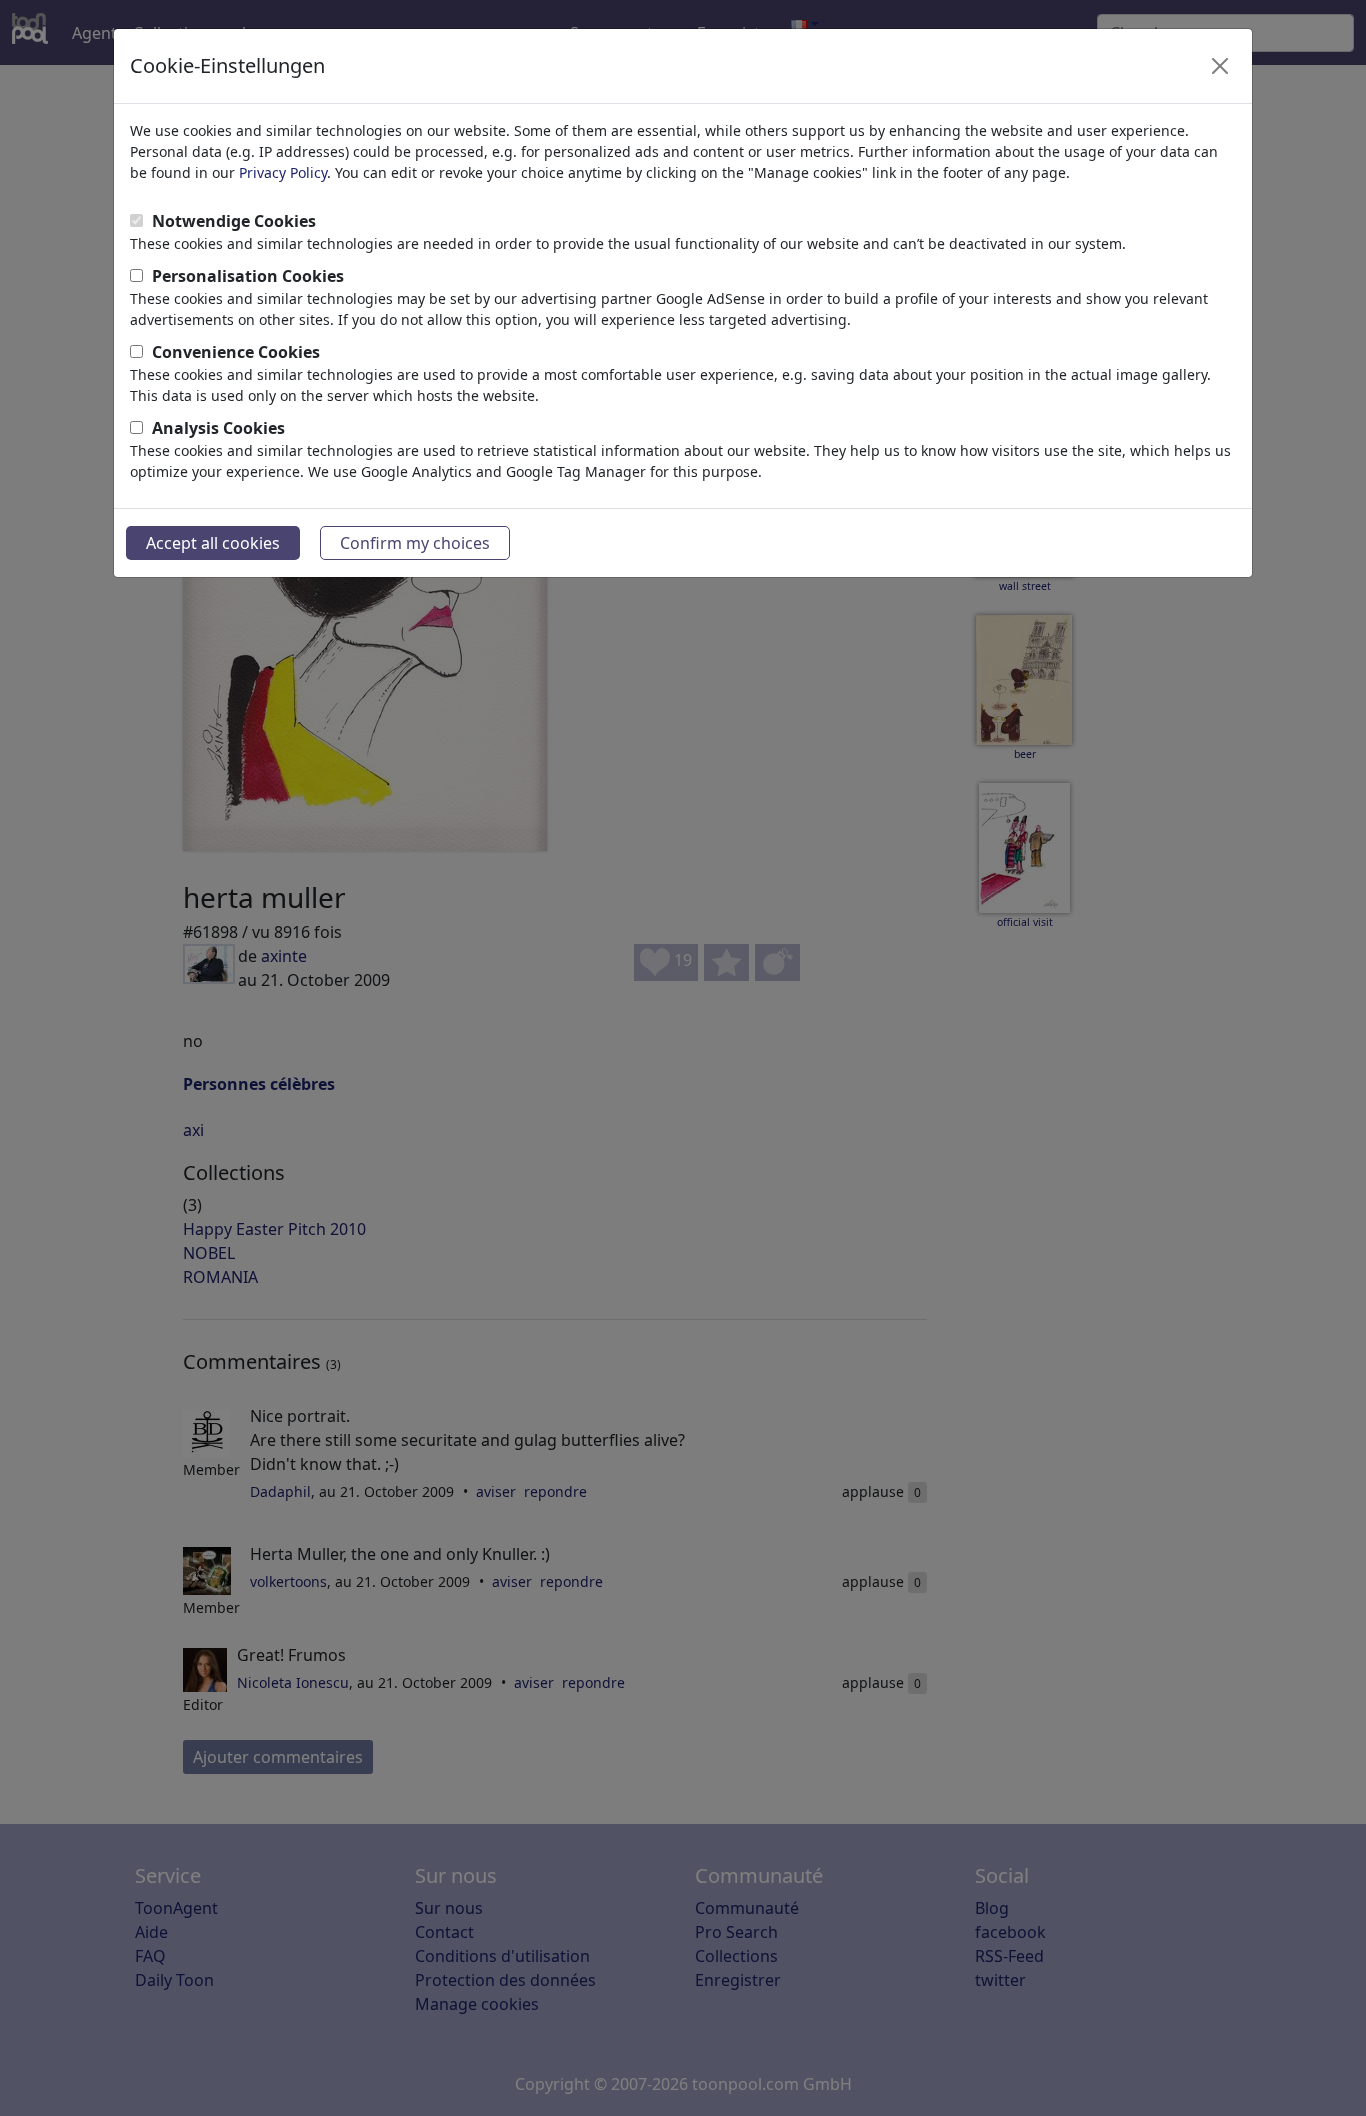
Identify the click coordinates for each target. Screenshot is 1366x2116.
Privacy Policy (283, 172)
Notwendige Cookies (234, 221)
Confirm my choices (415, 543)
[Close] (1220, 66)
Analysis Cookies (218, 428)
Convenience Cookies (236, 352)
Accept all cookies (213, 543)
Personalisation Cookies (248, 276)
